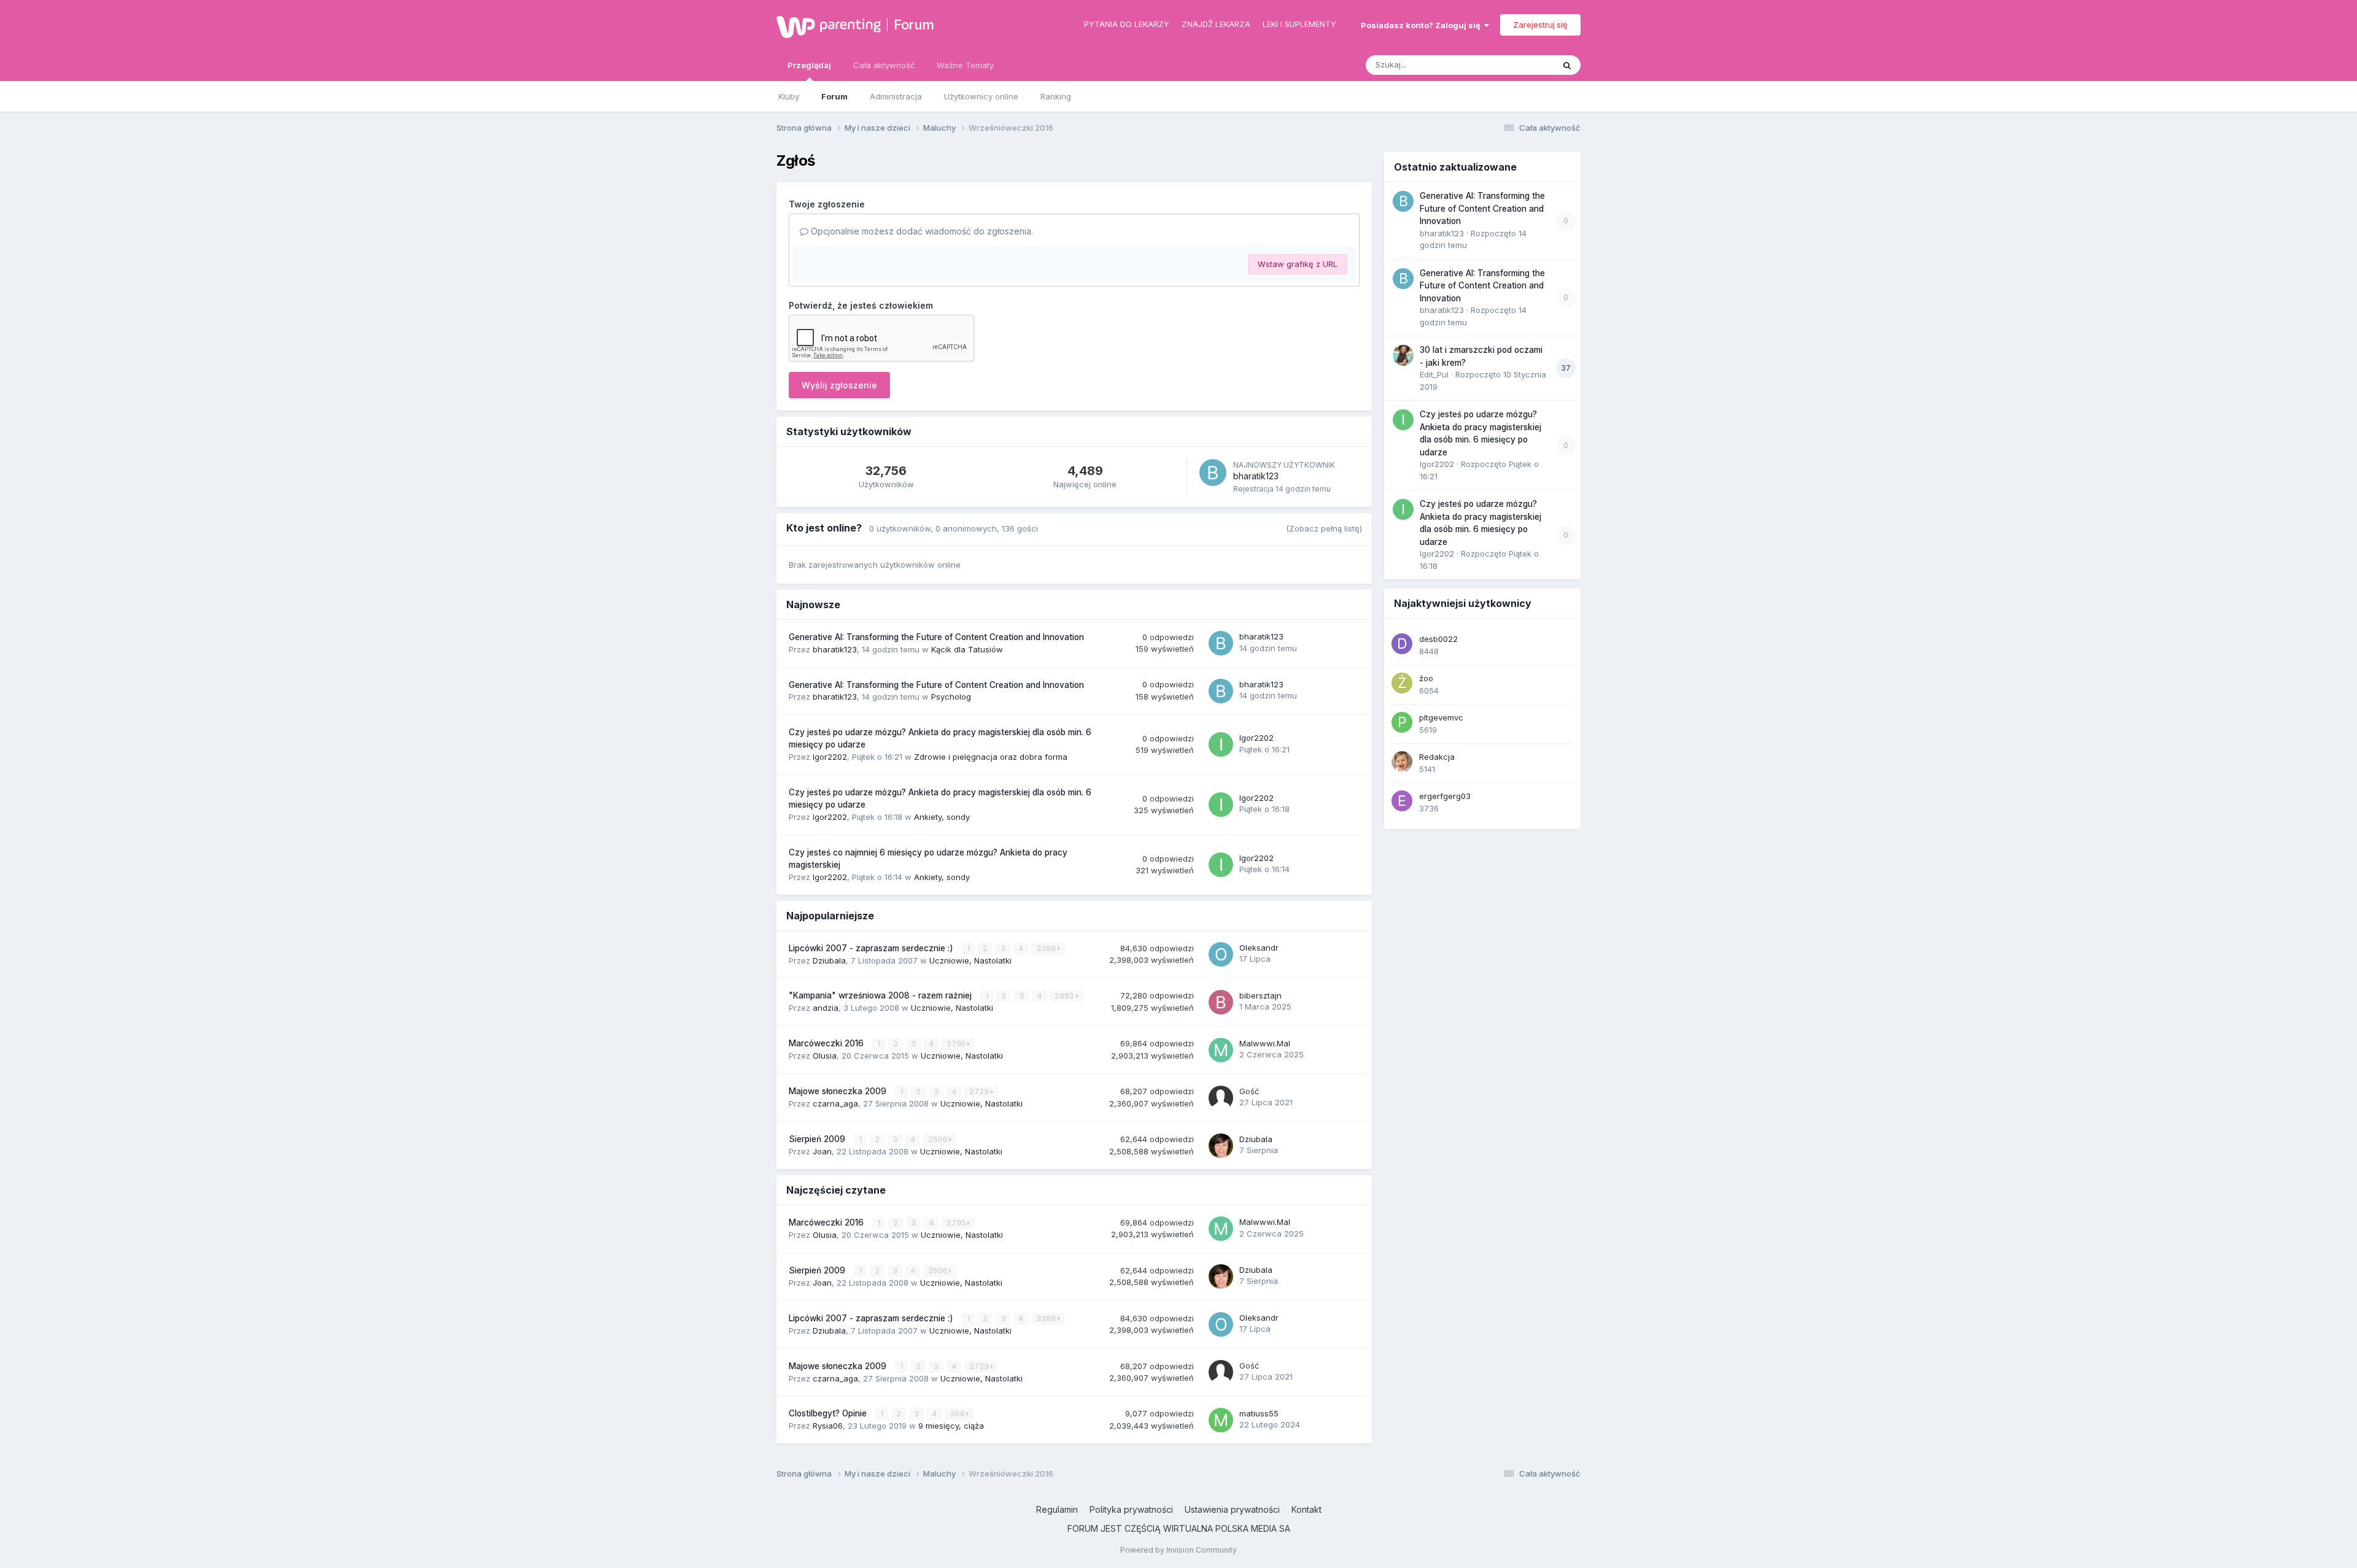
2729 (980, 1091)
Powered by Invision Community (1178, 1550)
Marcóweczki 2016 (827, 1043)
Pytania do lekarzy (1127, 24)
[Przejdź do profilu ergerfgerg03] (1402, 801)
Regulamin (1057, 1509)
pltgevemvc (1441, 717)
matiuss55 (1259, 1413)
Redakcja (1437, 757)
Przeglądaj (809, 65)
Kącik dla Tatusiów (967, 649)
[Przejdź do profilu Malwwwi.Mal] (1221, 1050)
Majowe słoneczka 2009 (839, 1091)
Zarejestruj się (1540, 25)
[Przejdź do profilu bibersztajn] (1221, 1002)
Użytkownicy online (981, 96)
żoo (1426, 678)
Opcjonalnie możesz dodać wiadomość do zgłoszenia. (921, 231)
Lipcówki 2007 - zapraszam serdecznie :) (872, 948)
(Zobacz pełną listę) (1324, 528)
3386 (1047, 948)
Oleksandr (1259, 948)
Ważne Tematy (965, 65)
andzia (826, 1008)
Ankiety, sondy (942, 817)
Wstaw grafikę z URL (1298, 264)
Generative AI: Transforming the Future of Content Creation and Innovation (936, 637)
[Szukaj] (1567, 65)
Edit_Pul (1434, 374)
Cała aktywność (884, 65)
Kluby (789, 96)
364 (958, 1414)
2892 (1065, 996)
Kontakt (1306, 1509)
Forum (914, 25)
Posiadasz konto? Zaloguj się (1422, 25)
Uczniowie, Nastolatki (970, 960)
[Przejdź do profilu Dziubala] (1221, 1146)
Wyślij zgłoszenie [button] (839, 385)
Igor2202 (830, 757)
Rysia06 (828, 1426)
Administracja (896, 96)
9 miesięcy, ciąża (951, 1426)
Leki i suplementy (1299, 24)
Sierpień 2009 (818, 1139)
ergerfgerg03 (1445, 796)
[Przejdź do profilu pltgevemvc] (1402, 722)
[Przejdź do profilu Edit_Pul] (1403, 355)
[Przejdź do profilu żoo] (1402, 683)
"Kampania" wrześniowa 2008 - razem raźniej (881, 995)
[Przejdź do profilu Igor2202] (1221, 744)
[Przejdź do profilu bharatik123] (1213, 473)
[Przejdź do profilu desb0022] (1402, 644)
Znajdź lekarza (1216, 24)
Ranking (1056, 96)
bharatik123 (1256, 476)
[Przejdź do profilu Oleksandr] (1221, 954)
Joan (822, 1151)
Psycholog (951, 697)
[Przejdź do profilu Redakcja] (1402, 762)
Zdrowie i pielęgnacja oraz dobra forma (991, 757)
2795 (957, 1044)
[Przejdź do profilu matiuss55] (1221, 1420)
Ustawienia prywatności (1232, 1509)
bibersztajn (1260, 995)
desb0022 (1438, 639)
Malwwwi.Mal (1265, 1043)
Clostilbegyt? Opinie (829, 1413)
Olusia (825, 1056)
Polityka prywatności (1131, 1509)
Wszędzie (1519, 65)
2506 (939, 1139)
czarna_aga (835, 1103)
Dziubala (829, 960)
